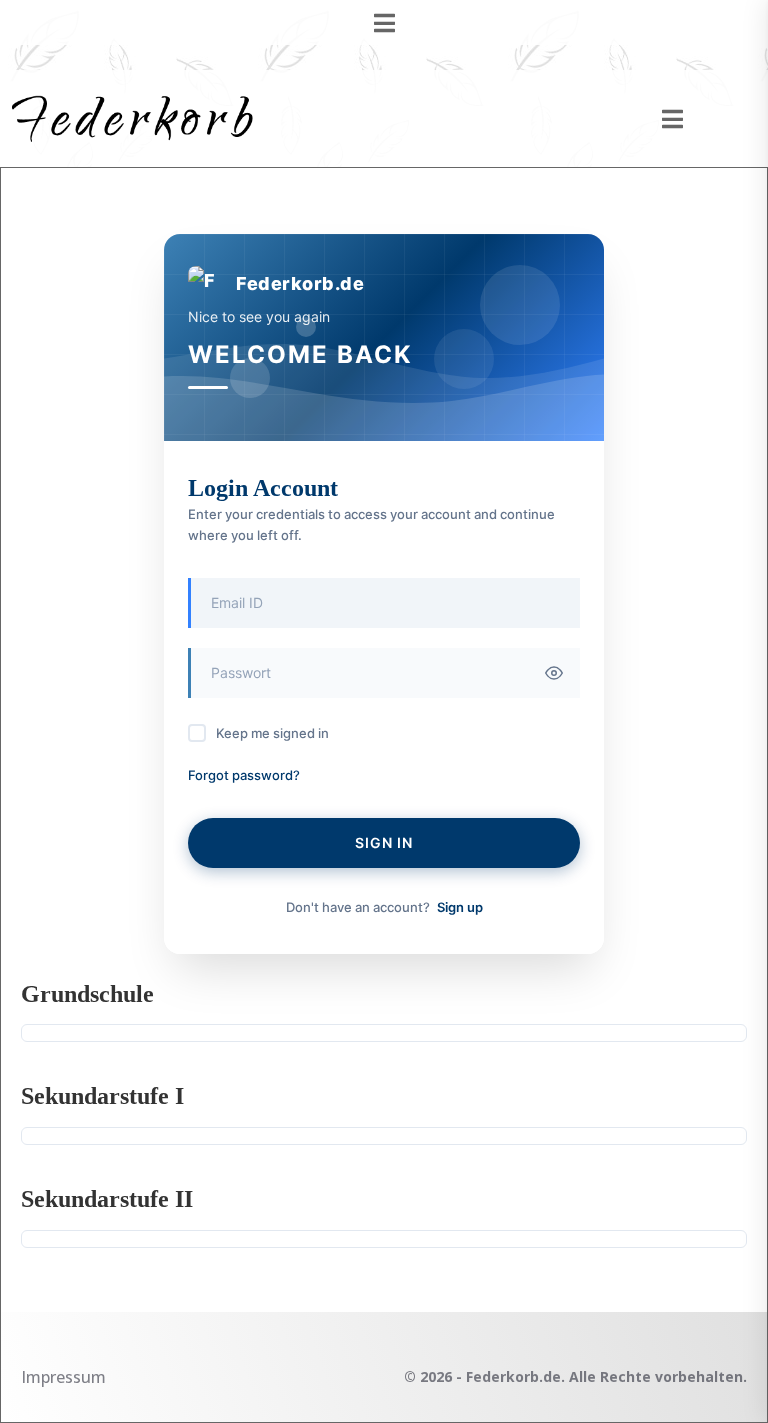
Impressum (63, 1377)
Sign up (460, 907)
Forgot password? (244, 775)
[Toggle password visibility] (554, 673)
